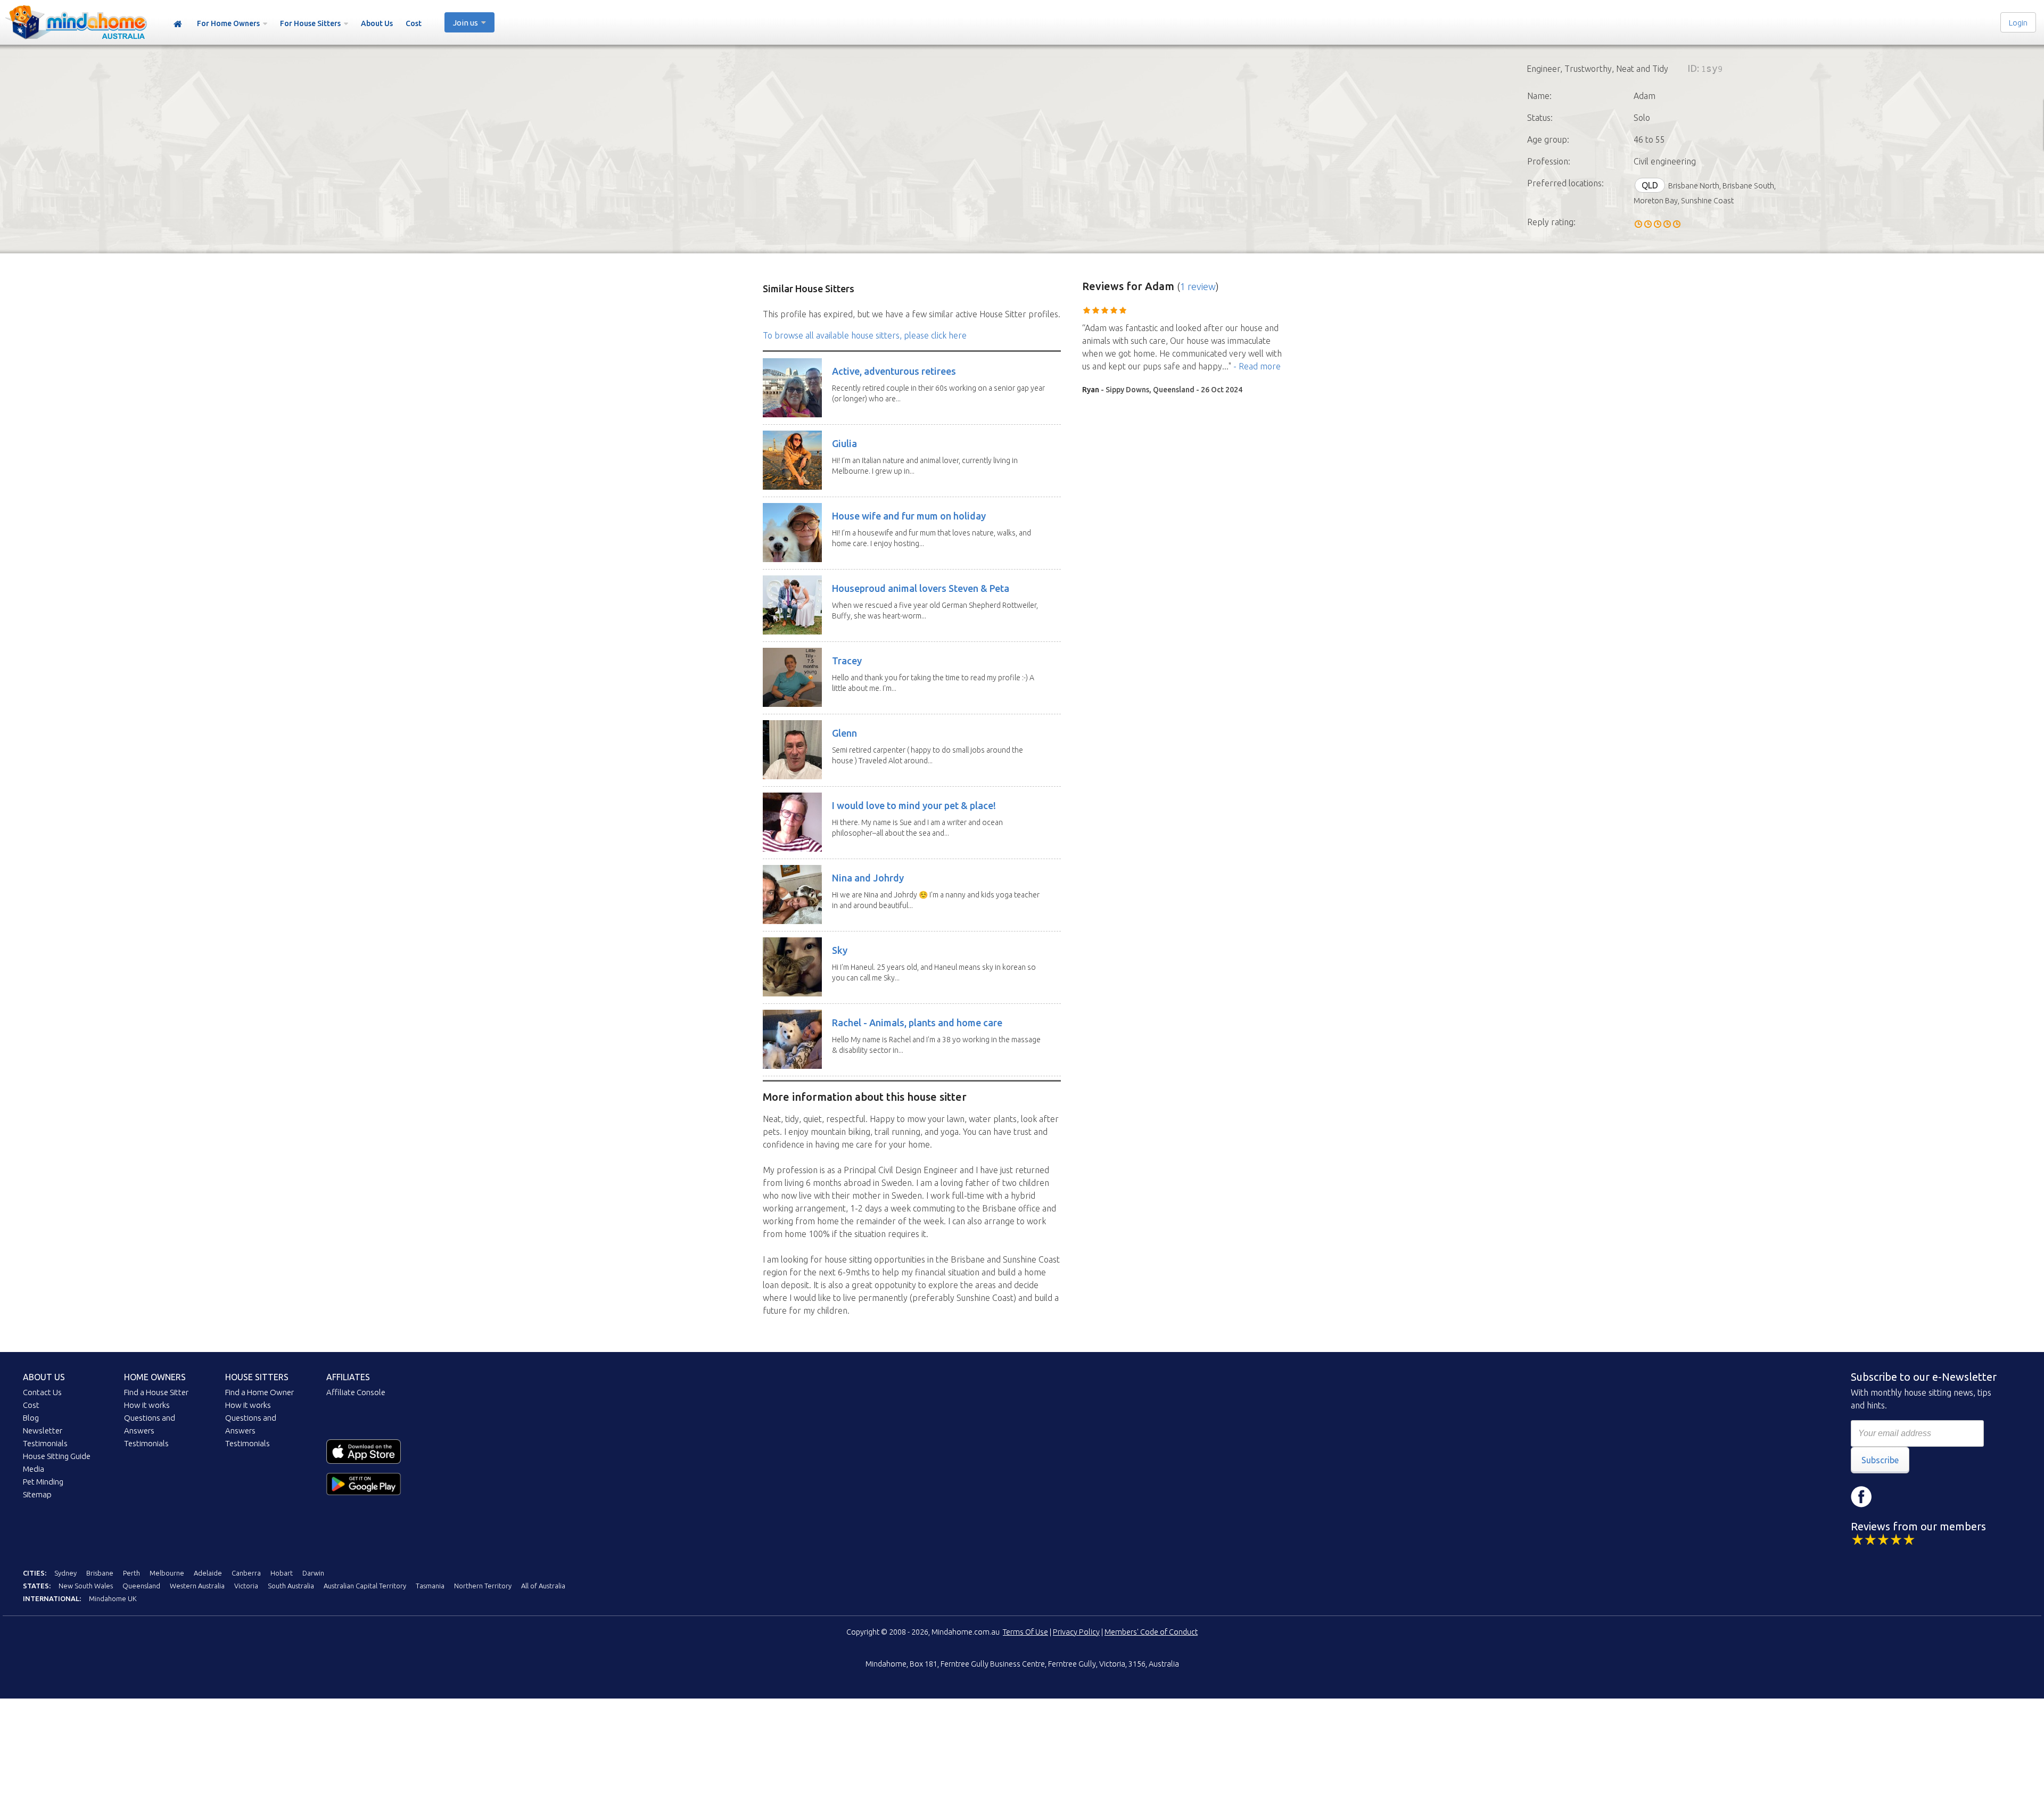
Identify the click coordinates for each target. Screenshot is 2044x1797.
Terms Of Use (1025, 1632)
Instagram (1893, 1497)
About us (44, 1377)
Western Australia (197, 1586)
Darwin (313, 1573)
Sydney (65, 1573)
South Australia (291, 1586)
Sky (840, 950)
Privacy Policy (1076, 1632)
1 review (1198, 286)
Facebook (1861, 1497)
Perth (131, 1573)
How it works (147, 1405)
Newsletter (43, 1431)
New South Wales (86, 1586)
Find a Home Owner (259, 1392)
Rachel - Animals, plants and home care (917, 1023)
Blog (31, 1418)
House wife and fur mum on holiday (909, 516)
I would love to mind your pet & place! (914, 805)
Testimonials (45, 1443)
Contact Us (42, 1392)
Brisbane (100, 1573)
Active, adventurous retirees (894, 371)
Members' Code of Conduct (1151, 1632)
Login (2018, 23)
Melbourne (167, 1573)
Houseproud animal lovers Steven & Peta (921, 588)
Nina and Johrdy (868, 878)
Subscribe (1880, 1460)
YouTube (1925, 1497)
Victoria (246, 1586)
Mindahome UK (113, 1598)
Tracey (847, 661)
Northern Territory (483, 1586)
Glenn (844, 733)
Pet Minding (43, 1482)
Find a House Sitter (156, 1392)
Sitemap (37, 1494)
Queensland (141, 1586)
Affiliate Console (356, 1392)
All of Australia (543, 1586)
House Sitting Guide (57, 1456)
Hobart (282, 1573)
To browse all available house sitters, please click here (865, 335)
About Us (377, 23)
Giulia (844, 443)
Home (178, 24)
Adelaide (208, 1573)
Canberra (246, 1573)
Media (34, 1469)
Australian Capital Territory (365, 1586)
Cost (414, 23)
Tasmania (430, 1586)
